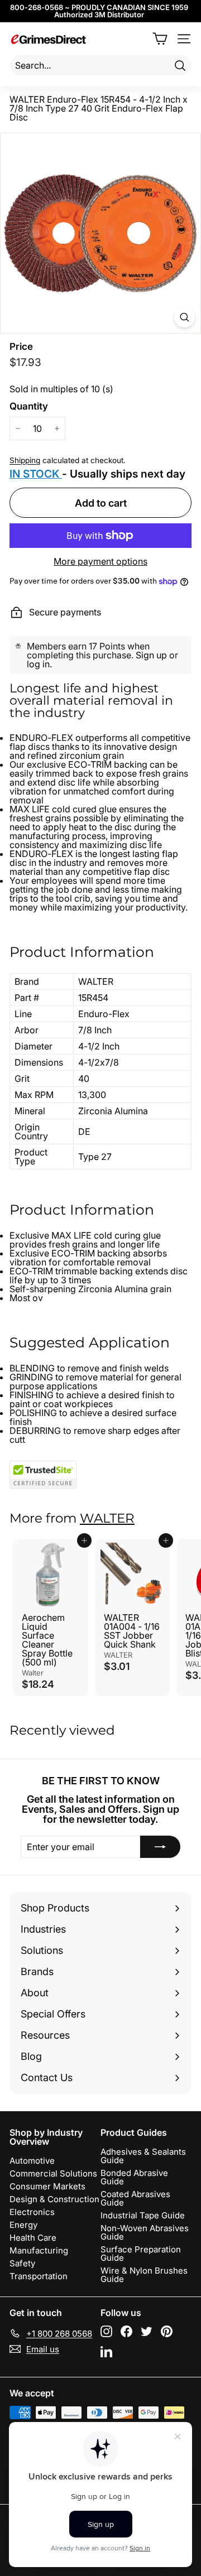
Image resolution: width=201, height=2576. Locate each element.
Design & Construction (54, 2199)
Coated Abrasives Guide (135, 2198)
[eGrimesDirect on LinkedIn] (106, 2351)
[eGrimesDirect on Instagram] (106, 2331)
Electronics (32, 2212)
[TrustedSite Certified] (43, 1475)
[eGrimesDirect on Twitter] (147, 2331)
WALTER (107, 1518)
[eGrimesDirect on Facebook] (126, 2331)
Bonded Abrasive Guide (134, 2177)
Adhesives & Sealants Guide (143, 2156)
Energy (23, 2225)
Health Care (33, 2238)
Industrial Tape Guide (143, 2215)
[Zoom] (185, 317)
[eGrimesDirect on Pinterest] (167, 2331)
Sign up (151, 655)
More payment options (100, 561)
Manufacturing (39, 2250)
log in (38, 664)
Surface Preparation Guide (141, 2254)
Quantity (29, 406)
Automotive (32, 2161)
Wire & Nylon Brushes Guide (144, 2275)
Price (21, 347)
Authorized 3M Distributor (99, 15)
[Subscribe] (160, 1847)
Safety (22, 2263)
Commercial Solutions (53, 2173)
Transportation (39, 2276)
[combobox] (100, 65)
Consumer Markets (47, 2186)
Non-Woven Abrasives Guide (145, 2232)
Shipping (25, 460)
